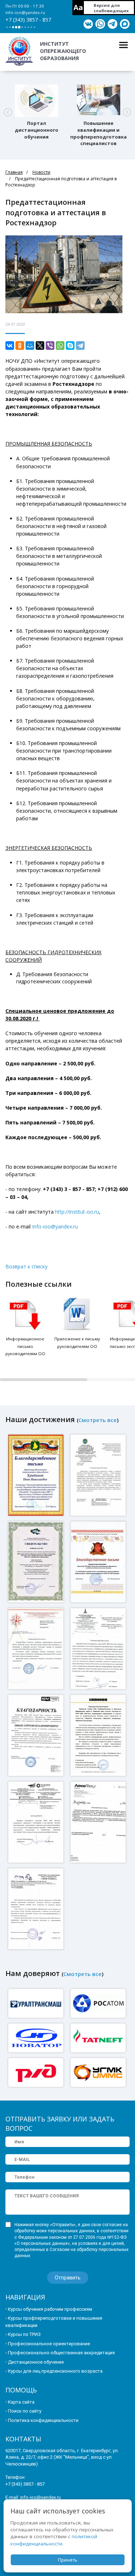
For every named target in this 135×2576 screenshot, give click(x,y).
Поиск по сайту (25, 2411)
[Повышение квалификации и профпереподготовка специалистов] (99, 101)
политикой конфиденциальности (54, 2540)
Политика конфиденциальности (43, 2420)
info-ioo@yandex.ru (25, 12)
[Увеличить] (37, 1475)
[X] (40, 346)
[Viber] (50, 346)
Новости (41, 172)
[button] (8, 112)
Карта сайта (21, 2402)
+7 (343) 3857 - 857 (28, 20)
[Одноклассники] (20, 346)
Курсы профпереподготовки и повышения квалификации (54, 2322)
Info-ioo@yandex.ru (55, 1226)
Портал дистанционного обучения (37, 130)
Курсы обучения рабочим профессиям (50, 2309)
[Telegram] (80, 346)
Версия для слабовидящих (111, 8)
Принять (68, 2560)
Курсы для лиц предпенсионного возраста (55, 2371)
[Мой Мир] (30, 346)
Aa (78, 7)
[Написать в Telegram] (112, 24)
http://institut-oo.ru (77, 1212)
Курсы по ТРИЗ (24, 2334)
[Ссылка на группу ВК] (88, 24)
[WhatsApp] (60, 346)
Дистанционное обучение (36, 2362)
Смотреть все (98, 1420)
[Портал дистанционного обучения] (36, 101)
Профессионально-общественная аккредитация (61, 2353)
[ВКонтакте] (10, 346)
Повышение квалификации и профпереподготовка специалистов (98, 133)
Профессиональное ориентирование (49, 2344)
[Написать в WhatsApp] (100, 24)
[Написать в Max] (125, 24)
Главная (14, 172)
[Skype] (70, 346)
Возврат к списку (26, 1266)
